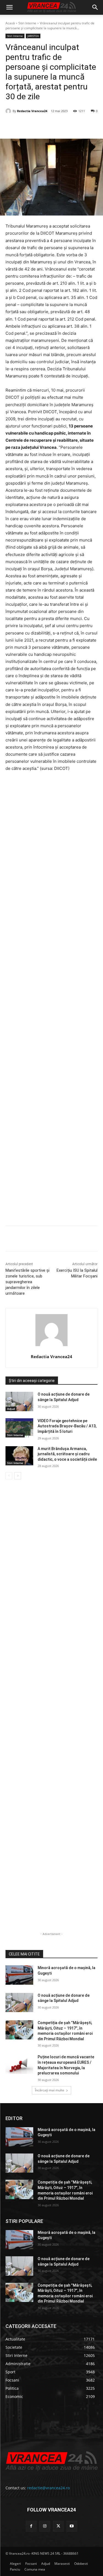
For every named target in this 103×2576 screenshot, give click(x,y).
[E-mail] (79, 125)
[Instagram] (45, 2526)
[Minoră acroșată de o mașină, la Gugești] (19, 1975)
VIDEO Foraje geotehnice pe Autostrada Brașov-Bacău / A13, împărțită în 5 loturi (67, 1426)
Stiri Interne (27, 23)
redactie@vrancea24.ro (48, 2488)
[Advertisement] (51, 1001)
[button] (9, 7)
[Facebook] (28, 125)
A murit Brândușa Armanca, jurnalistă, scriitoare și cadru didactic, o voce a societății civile (67, 1454)
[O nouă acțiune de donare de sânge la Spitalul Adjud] (19, 1401)
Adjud (11, 1409)
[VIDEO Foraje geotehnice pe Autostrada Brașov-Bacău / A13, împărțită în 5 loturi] (19, 1428)
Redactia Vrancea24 (32, 111)
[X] (41, 125)
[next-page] (18, 1476)
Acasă (10, 23)
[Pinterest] (54, 125)
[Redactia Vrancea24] (9, 111)
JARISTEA (33, 36)
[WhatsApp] (66, 125)
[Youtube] (72, 2526)
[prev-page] (9, 1476)
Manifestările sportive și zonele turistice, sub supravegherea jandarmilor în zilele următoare (27, 1282)
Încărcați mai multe (50, 2090)
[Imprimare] (91, 125)
